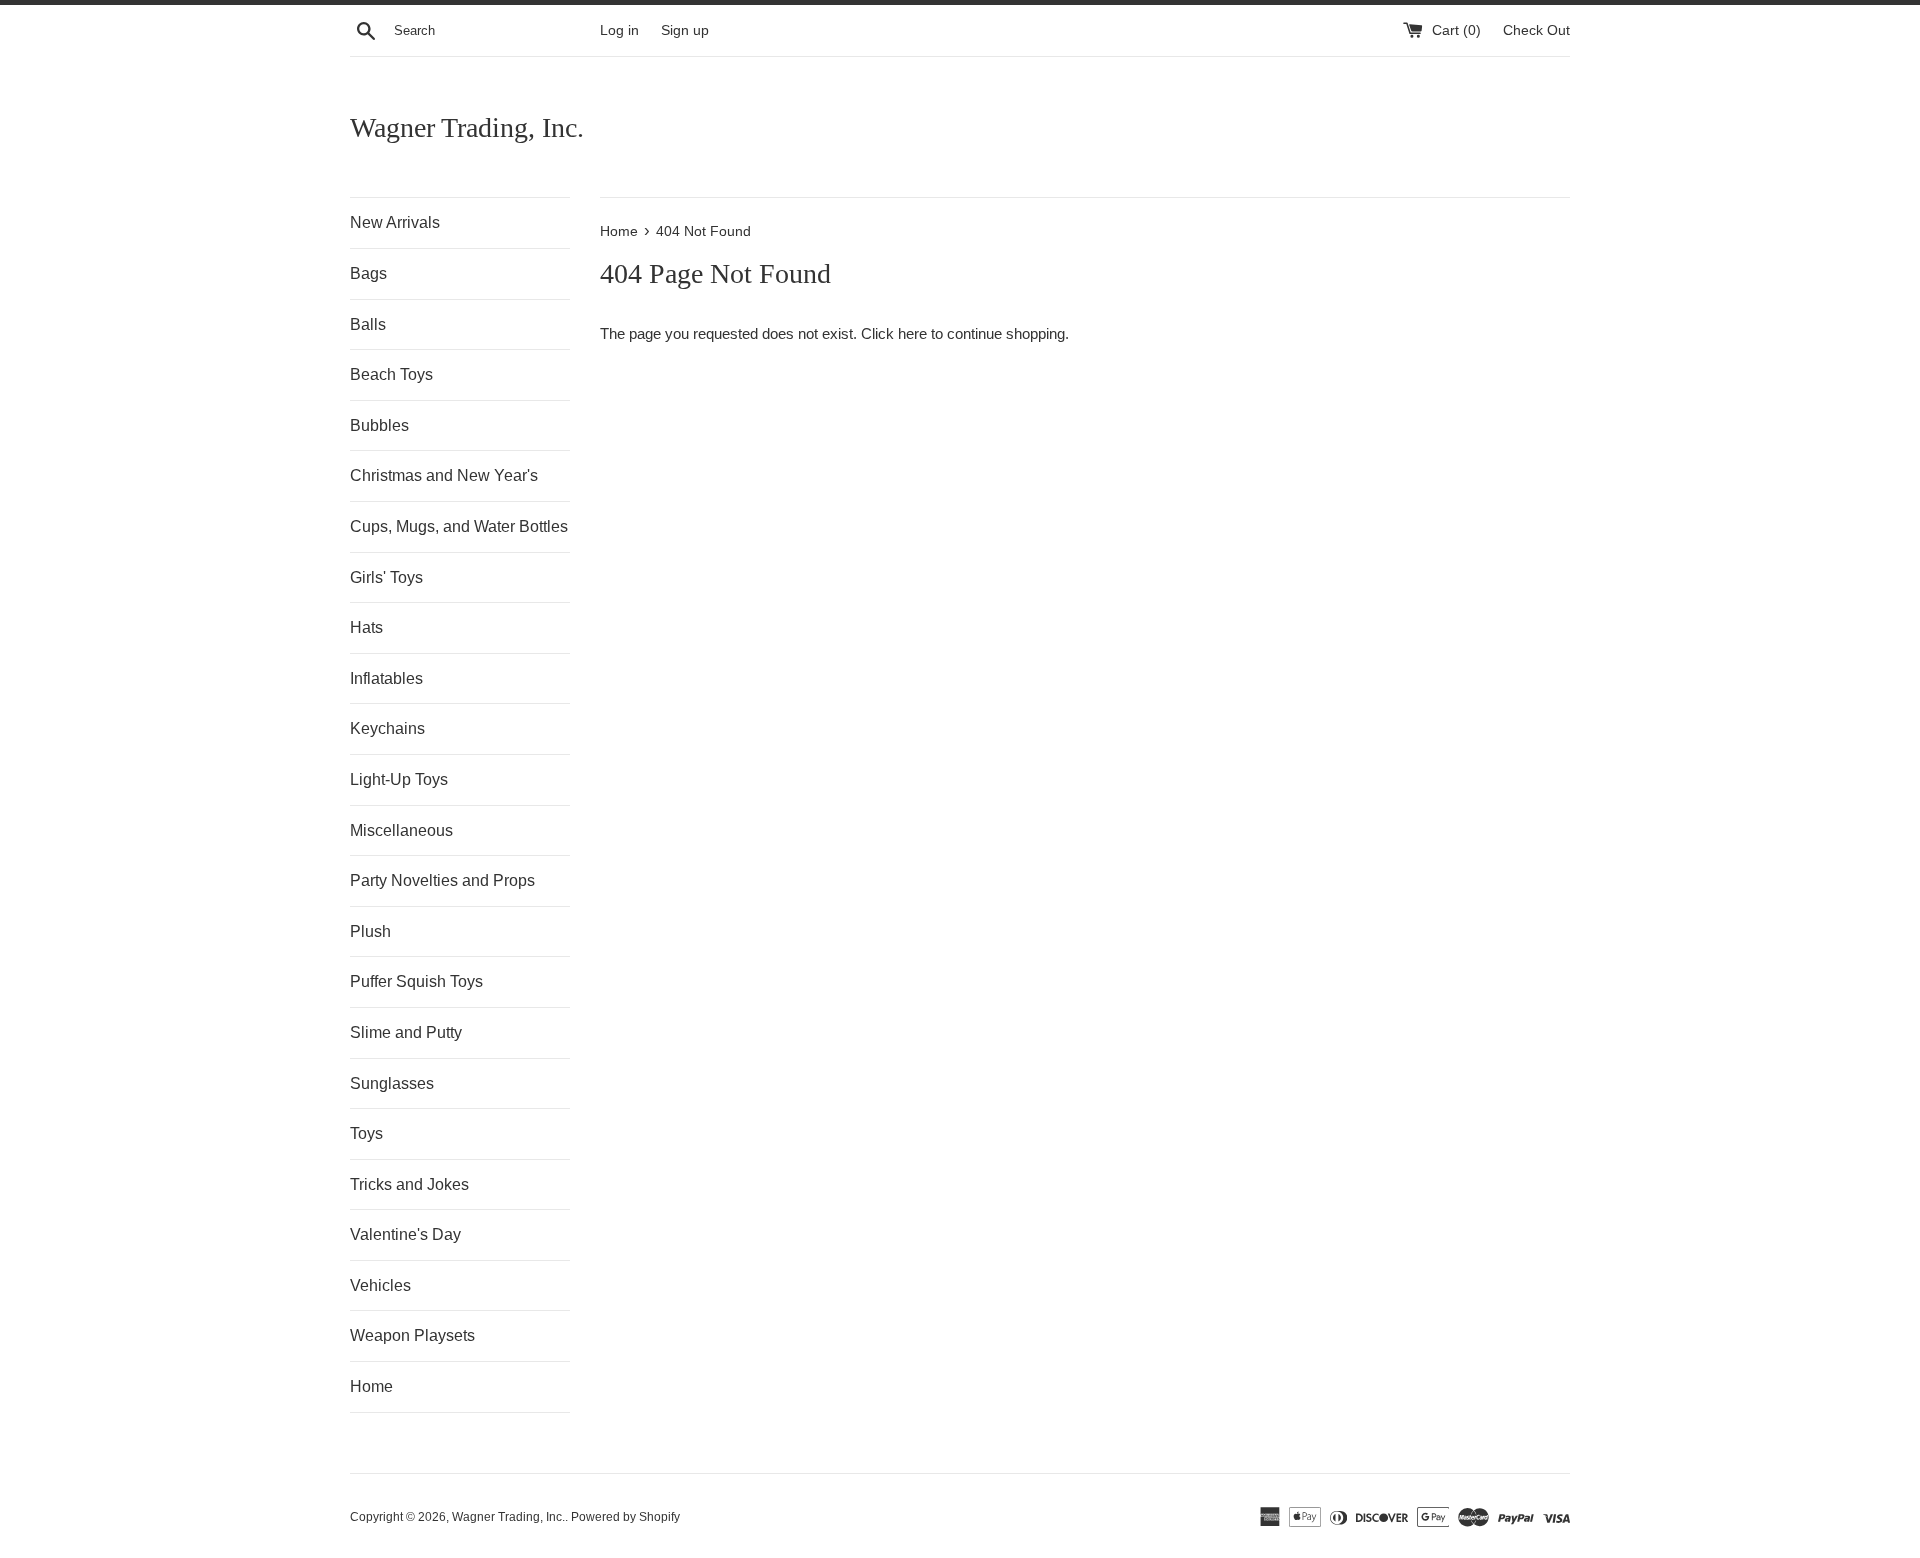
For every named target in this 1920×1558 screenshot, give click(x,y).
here (912, 333)
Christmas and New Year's (444, 475)
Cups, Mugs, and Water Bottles (459, 526)
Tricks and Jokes (409, 1184)
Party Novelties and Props (442, 880)
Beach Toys (391, 374)
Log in (619, 30)
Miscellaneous (401, 830)
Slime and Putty (406, 1032)
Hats (366, 627)
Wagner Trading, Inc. (467, 127)
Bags (368, 273)
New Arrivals (395, 222)
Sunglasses (392, 1083)
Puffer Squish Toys (416, 981)
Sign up (685, 30)
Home (371, 1386)
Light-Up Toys (399, 779)
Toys (366, 1133)
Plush (370, 931)
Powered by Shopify (625, 1517)
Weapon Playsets (412, 1335)
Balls (368, 324)
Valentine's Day (405, 1234)
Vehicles (380, 1285)
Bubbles (379, 425)
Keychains (387, 728)
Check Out (1536, 30)
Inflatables (386, 678)
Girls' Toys (386, 577)
